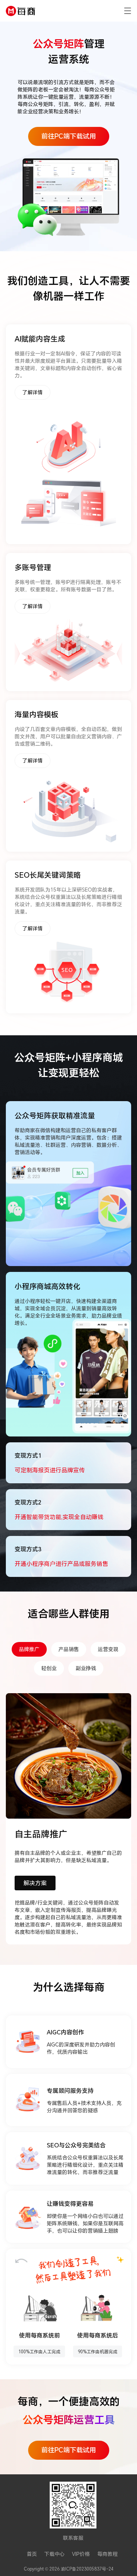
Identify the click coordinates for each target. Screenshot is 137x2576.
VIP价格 (81, 2554)
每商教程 (107, 2554)
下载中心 (54, 2554)
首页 (32, 2554)
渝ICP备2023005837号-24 (87, 2569)
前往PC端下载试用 (69, 136)
